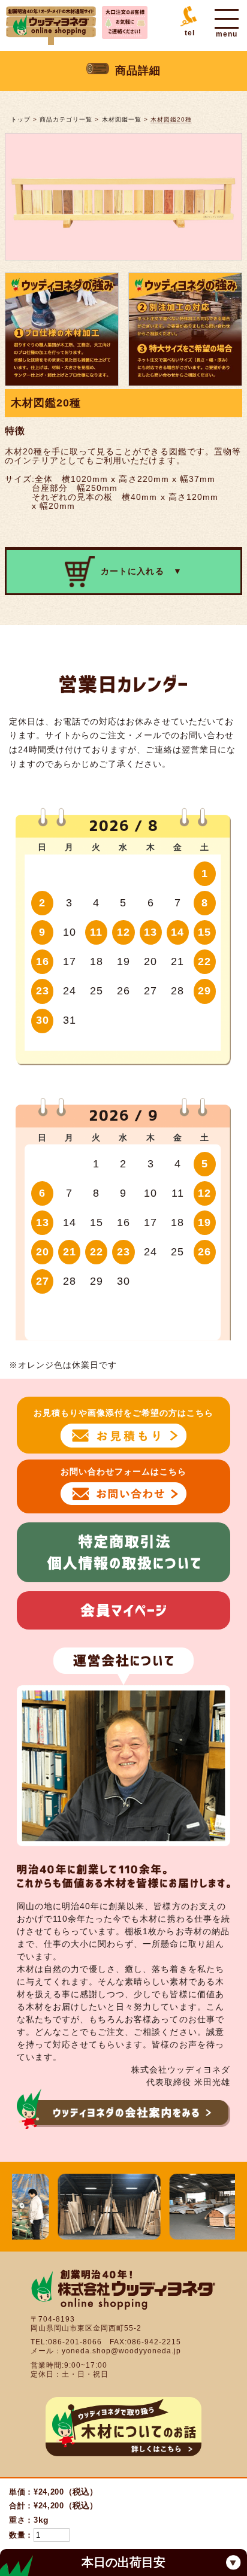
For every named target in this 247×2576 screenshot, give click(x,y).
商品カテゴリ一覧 (66, 119)
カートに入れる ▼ (141, 571)
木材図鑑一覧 (122, 119)
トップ (21, 119)
